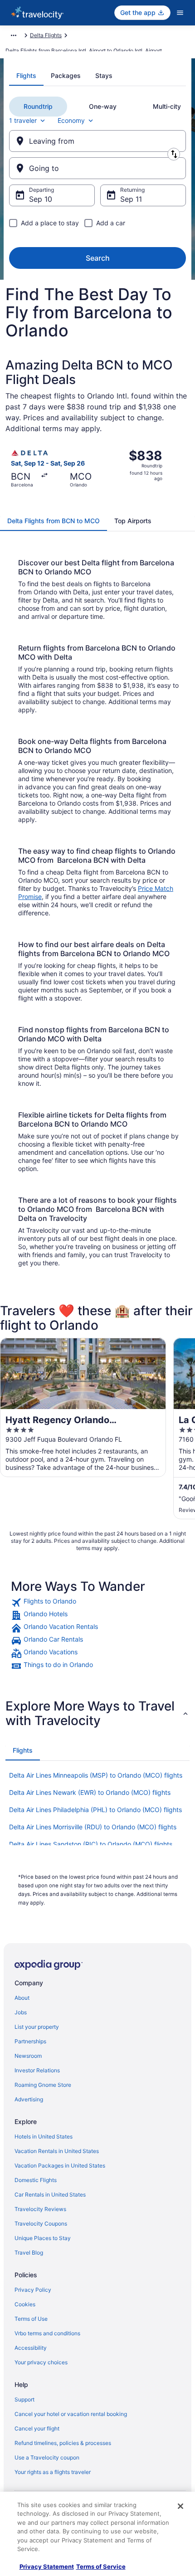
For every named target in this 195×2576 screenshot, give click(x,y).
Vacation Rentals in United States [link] (57, 2151)
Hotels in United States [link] (44, 2136)
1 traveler (23, 120)
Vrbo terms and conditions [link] (47, 2333)
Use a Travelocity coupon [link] (47, 2457)
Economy (71, 120)
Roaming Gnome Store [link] (43, 2085)
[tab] (26, 76)
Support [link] (24, 2399)
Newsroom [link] (28, 2056)
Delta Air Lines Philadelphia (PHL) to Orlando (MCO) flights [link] (95, 1810)
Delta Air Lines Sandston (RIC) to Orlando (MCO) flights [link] (91, 1844)
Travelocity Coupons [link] (41, 2224)
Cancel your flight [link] (37, 2428)
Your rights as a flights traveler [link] (53, 2472)
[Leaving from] (97, 141)
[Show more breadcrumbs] (14, 35)
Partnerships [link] (30, 2041)
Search (98, 258)
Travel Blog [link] (29, 2253)
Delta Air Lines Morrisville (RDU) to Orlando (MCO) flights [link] (93, 1827)
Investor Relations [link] (37, 2070)
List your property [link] (37, 2027)
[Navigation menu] (180, 13)
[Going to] (97, 168)
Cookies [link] (25, 2304)
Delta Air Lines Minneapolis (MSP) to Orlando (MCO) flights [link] (96, 1775)
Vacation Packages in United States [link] (60, 2165)
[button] (97, 1713)
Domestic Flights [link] (36, 2180)
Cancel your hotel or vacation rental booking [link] (71, 2414)
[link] (97, 1603)
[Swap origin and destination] (174, 154)
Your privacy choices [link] (41, 2362)
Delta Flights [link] (46, 35)
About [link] (22, 1998)
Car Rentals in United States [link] (50, 2194)
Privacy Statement (47, 2566)
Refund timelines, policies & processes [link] (63, 2443)
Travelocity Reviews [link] (40, 2209)
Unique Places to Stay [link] (43, 2238)
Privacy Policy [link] (33, 2290)
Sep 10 (41, 199)
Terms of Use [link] (31, 2319)
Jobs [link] (21, 2012)
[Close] (180, 2506)
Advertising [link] (29, 2099)
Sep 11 (131, 199)
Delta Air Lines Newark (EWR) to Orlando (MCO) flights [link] (90, 1792)
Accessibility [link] (31, 2348)
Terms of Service (101, 2566)
